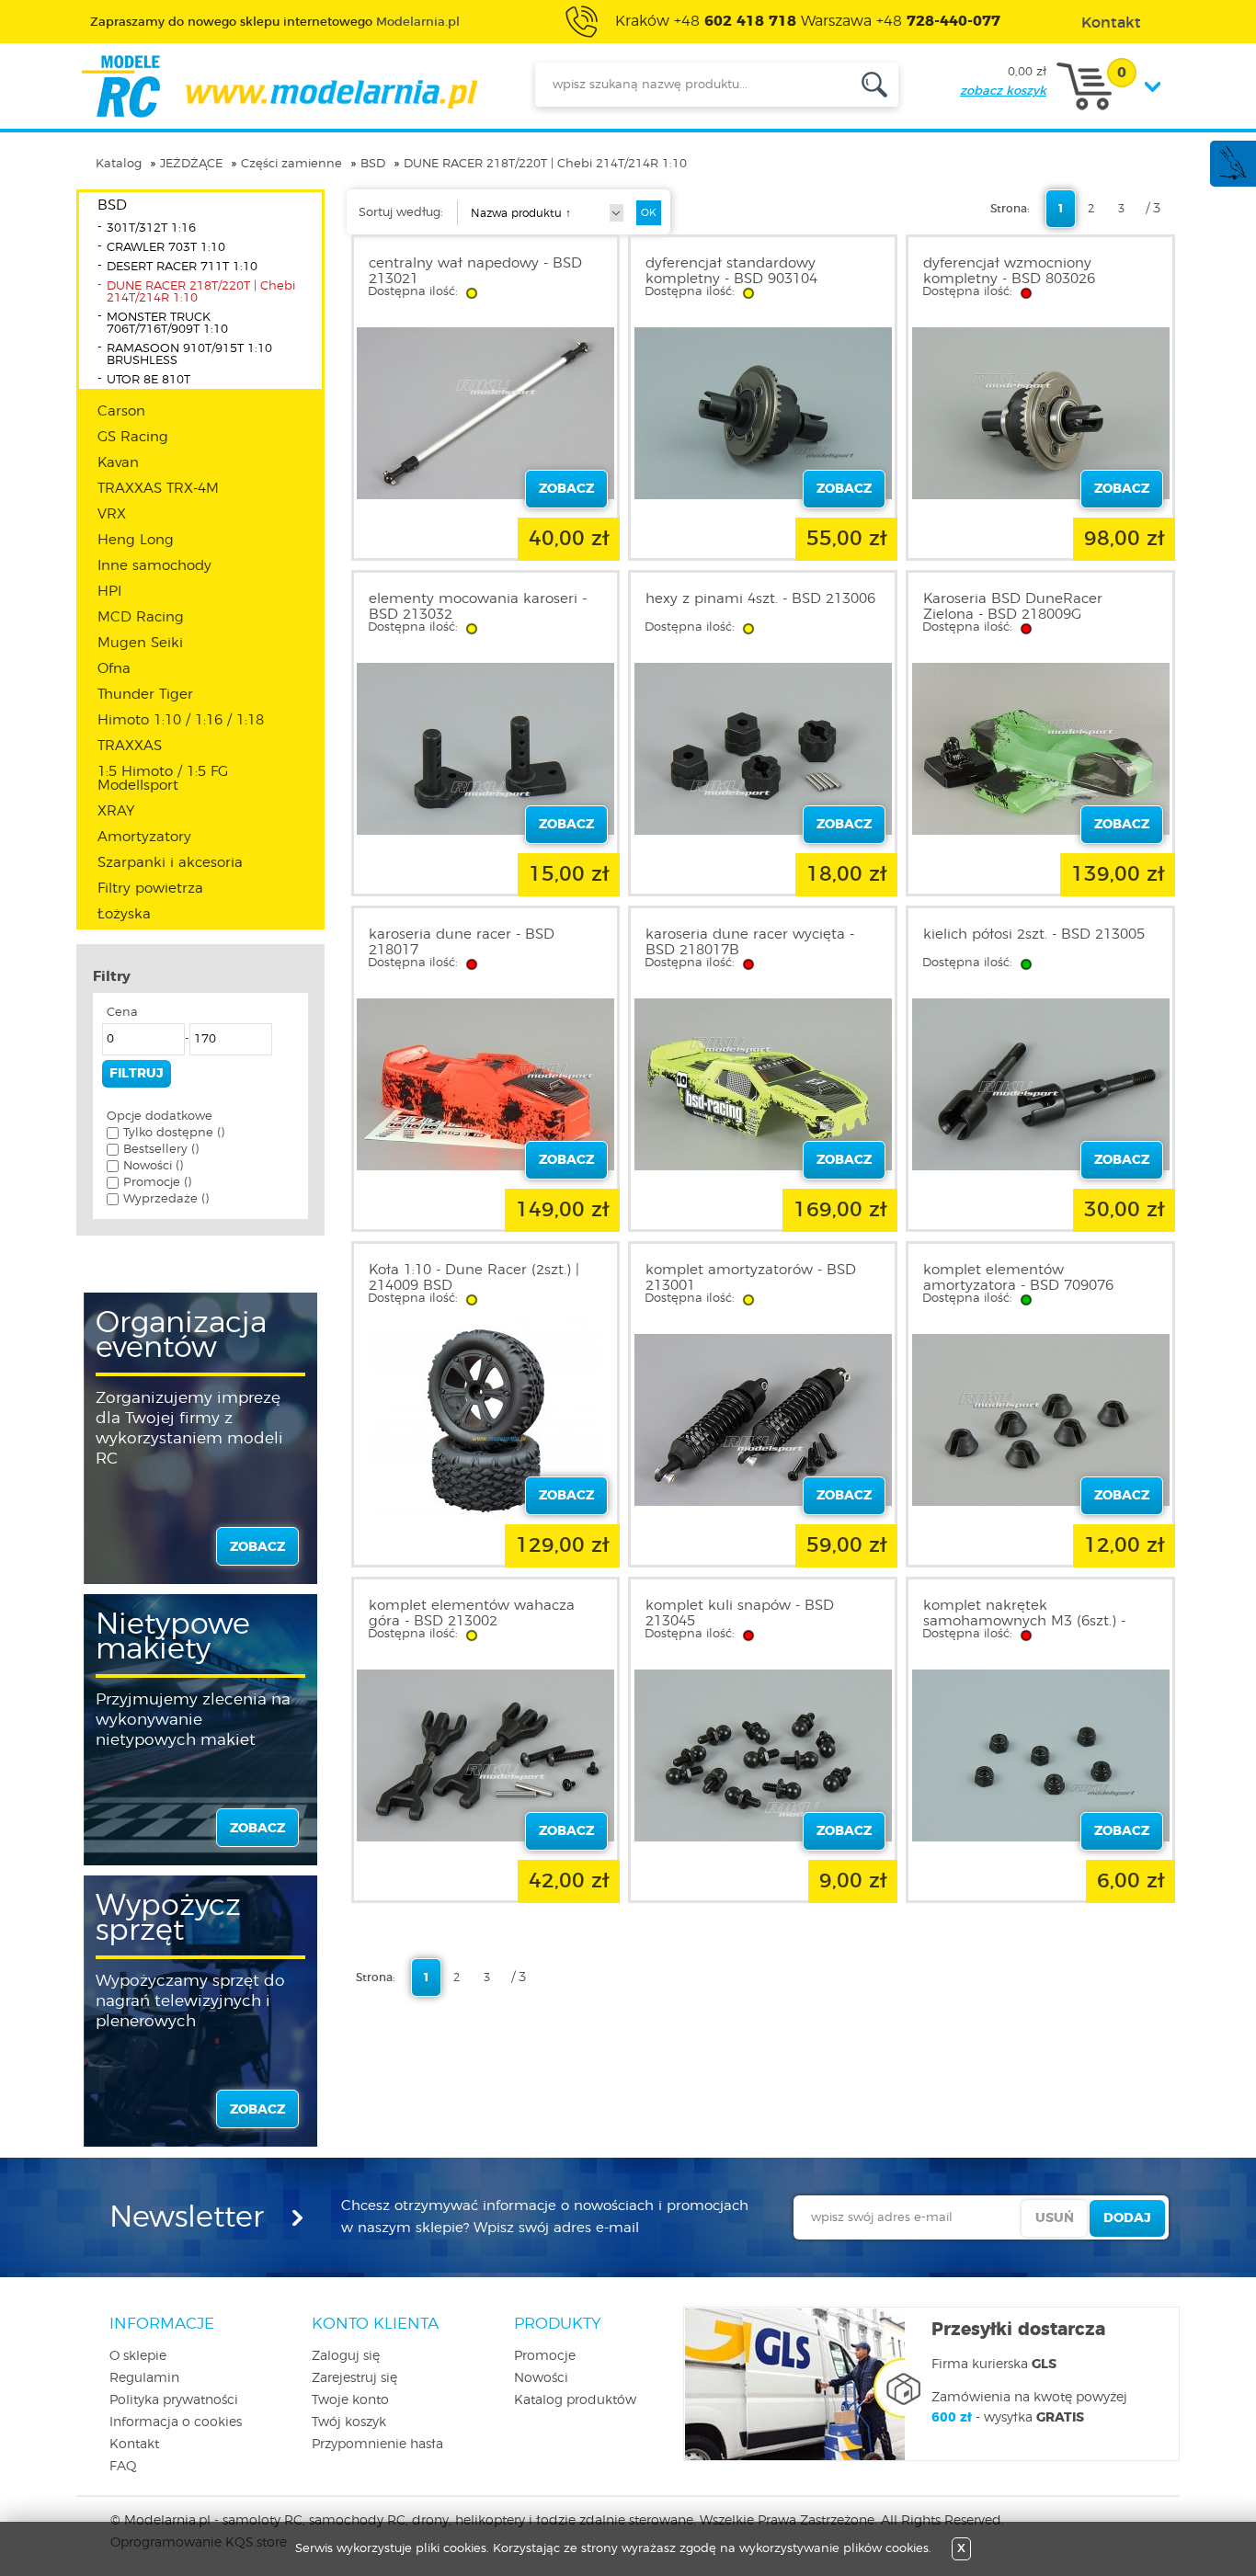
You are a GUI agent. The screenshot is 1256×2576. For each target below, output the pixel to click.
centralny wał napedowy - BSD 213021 (475, 271)
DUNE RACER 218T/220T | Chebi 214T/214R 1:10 (545, 164)
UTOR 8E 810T (148, 380)
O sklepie (138, 2356)
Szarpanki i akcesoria (170, 863)
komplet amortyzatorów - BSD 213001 (751, 1278)
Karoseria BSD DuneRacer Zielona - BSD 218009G (1013, 607)
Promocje (545, 2356)
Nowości (541, 2378)
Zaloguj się (346, 2356)
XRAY (116, 811)
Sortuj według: (401, 213)
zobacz (257, 1547)
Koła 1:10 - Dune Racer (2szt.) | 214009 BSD (474, 1278)
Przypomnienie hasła (377, 2445)
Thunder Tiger (145, 695)
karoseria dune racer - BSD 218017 (462, 942)
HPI (109, 592)
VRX (112, 514)
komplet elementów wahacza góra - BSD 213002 (472, 1613)
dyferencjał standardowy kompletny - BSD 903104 (731, 271)
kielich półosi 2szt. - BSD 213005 (1034, 935)
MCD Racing (141, 617)
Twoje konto (350, 2400)
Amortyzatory (144, 837)
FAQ (123, 2467)
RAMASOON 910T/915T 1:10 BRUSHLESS (189, 355)
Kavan (118, 463)
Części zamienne (291, 164)
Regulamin (144, 2378)
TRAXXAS (130, 746)
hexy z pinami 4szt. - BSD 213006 (760, 599)
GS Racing (133, 437)
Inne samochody (154, 566)
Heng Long (136, 540)
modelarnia (279, 86)
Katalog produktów (575, 2400)
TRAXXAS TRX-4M (158, 489)
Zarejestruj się (354, 2378)
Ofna (114, 669)
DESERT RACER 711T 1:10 (182, 267)
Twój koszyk (349, 2422)
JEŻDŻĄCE (191, 164)
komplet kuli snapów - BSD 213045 (740, 1613)
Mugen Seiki (140, 643)
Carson (121, 411)
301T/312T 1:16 (151, 228)
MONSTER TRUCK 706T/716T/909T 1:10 (167, 324)
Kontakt (134, 2445)
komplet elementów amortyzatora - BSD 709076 (1018, 1278)
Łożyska (124, 914)
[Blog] (1232, 177)
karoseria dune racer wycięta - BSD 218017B (750, 942)
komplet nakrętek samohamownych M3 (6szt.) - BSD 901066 (1024, 1621)
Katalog (119, 164)
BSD (373, 164)
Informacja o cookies (176, 2422)
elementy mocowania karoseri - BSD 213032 (478, 607)
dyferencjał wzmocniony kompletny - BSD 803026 (1009, 271)
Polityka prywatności (174, 2400)
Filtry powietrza (150, 889)
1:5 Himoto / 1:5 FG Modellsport (163, 779)
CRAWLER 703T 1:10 (166, 248)
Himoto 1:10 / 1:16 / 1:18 (181, 720)
